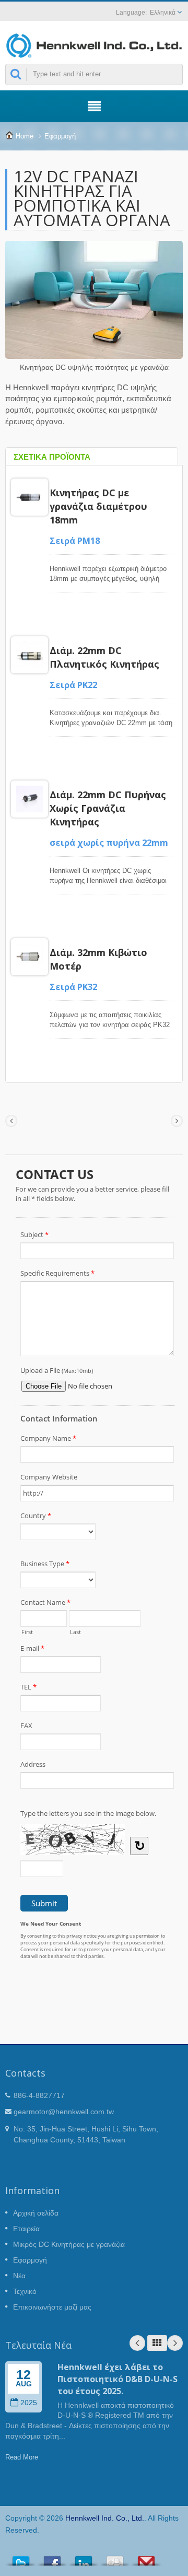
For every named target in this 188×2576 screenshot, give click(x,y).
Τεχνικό (25, 2291)
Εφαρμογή (60, 136)
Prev (137, 2343)
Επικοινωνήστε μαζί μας (52, 2307)
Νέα (19, 2276)
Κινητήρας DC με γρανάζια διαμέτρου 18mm (98, 506)
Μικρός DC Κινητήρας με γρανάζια (69, 2244)
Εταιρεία (26, 2229)
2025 (29, 2403)
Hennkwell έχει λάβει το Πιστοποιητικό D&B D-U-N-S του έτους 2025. (118, 2379)
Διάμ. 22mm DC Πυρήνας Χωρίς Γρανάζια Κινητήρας (108, 808)
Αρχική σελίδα (36, 2213)
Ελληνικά (163, 13)
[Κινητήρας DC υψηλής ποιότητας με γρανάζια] (94, 301)
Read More (22, 2457)
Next (175, 2343)
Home (25, 136)
